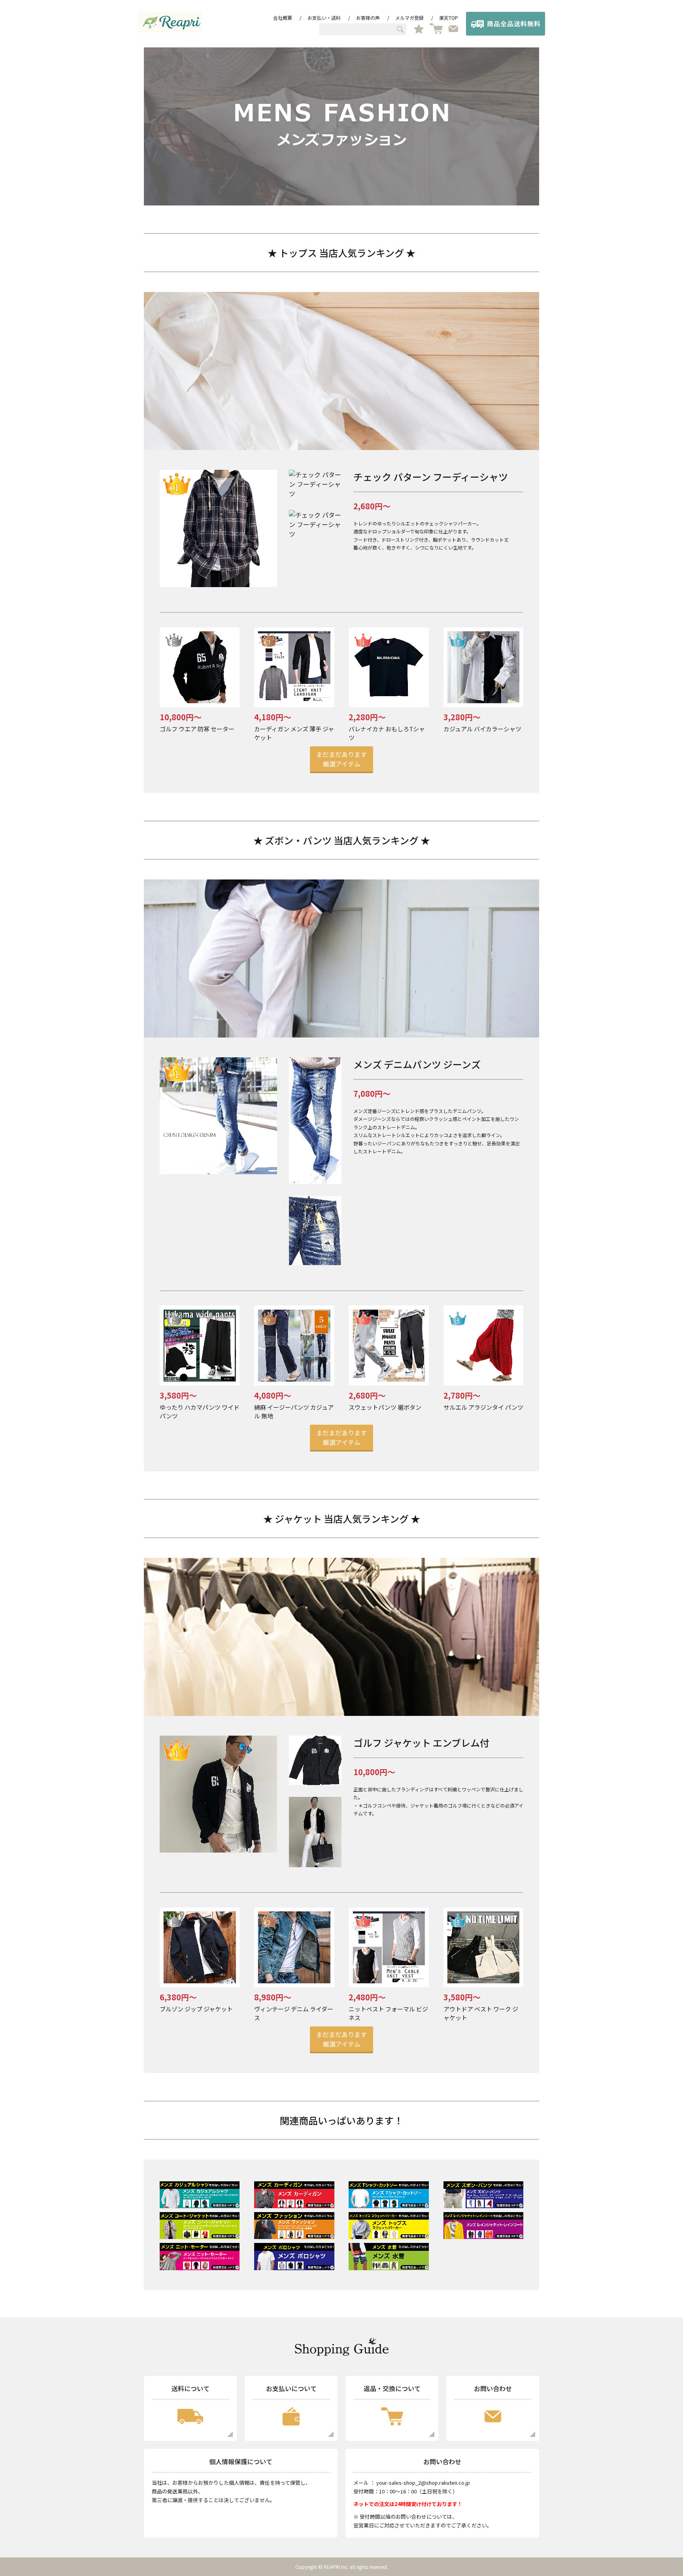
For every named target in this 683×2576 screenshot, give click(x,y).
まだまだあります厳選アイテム (341, 759)
